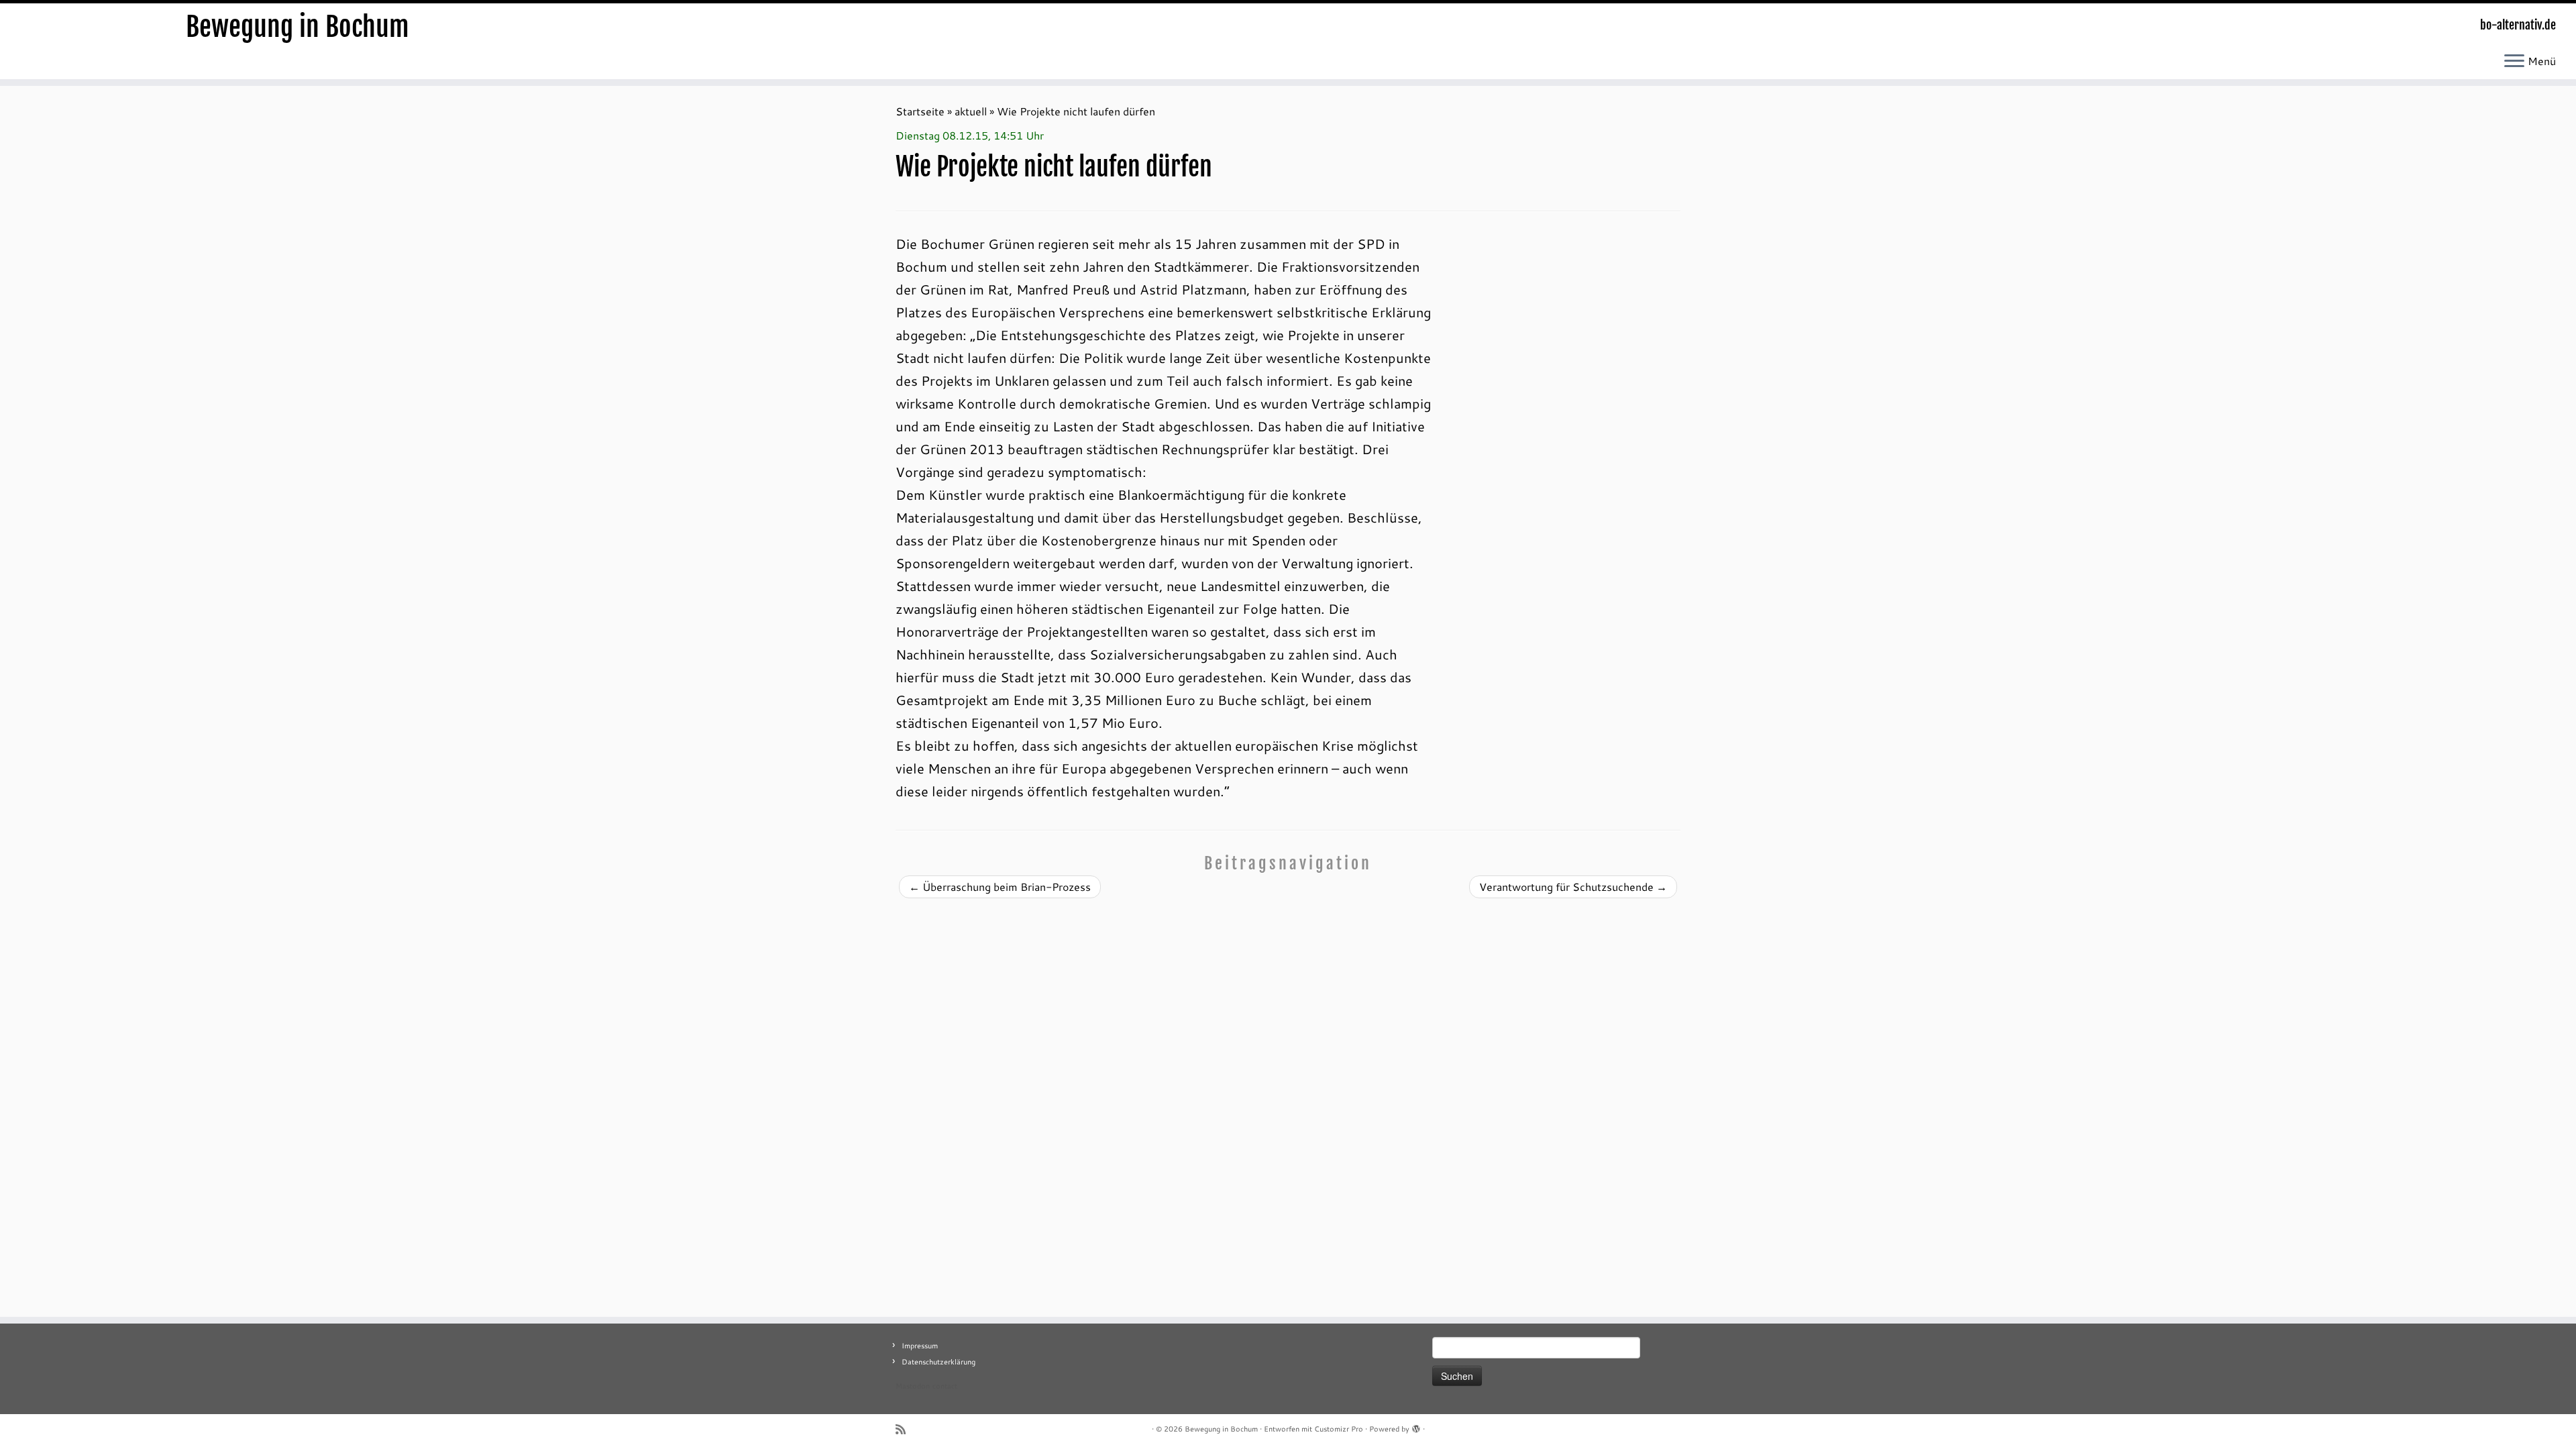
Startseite (920, 111)
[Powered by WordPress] (1416, 1426)
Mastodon (913, 1386)
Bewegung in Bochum (298, 27)
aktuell (971, 111)
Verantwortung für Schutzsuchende (1573, 887)
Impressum (920, 1346)
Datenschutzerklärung (938, 1362)
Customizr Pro (1339, 1429)
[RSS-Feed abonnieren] (905, 1429)
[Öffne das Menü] (2514, 62)
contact (945, 1386)
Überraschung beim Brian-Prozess (1000, 887)
